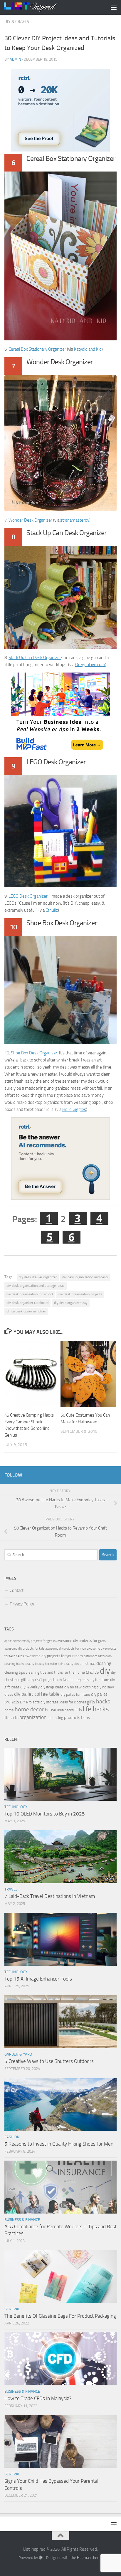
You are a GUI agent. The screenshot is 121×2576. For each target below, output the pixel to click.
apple (8, 1641)
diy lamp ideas (52, 1687)
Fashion (12, 2137)
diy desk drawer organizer (38, 1277)
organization (33, 1717)
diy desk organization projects (80, 1294)
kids (78, 1710)
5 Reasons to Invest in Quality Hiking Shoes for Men (59, 2144)
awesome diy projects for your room (54, 1656)
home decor (29, 1709)
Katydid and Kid (88, 349)
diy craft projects (43, 1680)
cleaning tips (15, 1672)
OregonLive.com (90, 665)
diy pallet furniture (75, 1694)
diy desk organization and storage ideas (36, 1286)
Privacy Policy (22, 1604)
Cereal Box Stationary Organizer (37, 349)
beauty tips (71, 1664)
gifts (91, 1702)
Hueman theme (90, 2558)
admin (15, 59)
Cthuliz (52, 910)
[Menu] (114, 7)
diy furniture (99, 1680)
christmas (88, 1664)
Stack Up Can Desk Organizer (35, 658)
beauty (29, 1664)
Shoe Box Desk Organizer (34, 1053)
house (51, 1710)
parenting (55, 1718)
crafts (92, 1672)
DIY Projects (30, 1702)
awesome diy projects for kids (24, 1649)
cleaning (104, 1663)
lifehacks (11, 1718)
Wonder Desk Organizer (30, 520)
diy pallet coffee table (37, 1694)
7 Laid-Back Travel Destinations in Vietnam (50, 1896)
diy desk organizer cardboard (27, 1303)
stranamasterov (75, 520)
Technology (16, 1807)
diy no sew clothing (80, 1687)
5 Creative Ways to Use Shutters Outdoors (49, 2061)
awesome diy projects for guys (81, 1641)
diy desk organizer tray (71, 1303)
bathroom (90, 1656)
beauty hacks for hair (49, 1664)
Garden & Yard (18, 2054)
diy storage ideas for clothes (63, 1702)
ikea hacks (65, 1710)
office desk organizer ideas (26, 1311)
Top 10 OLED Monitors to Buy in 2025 (45, 1814)
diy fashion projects (73, 1680)
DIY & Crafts (17, 22)
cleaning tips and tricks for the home (55, 1672)
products (72, 1718)
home (9, 1710)
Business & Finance (22, 2220)
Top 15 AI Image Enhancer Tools (38, 1979)
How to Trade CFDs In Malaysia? (38, 2398)
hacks (103, 1701)
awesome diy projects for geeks (34, 1641)
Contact (17, 1590)
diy (105, 1671)
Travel (11, 1889)
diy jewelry (30, 1687)
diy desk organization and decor (85, 1277)
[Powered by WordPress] (41, 2558)
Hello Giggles (74, 1109)
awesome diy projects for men (66, 1649)
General (12, 2309)
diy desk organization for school (30, 1294)
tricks (85, 1718)
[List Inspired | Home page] (39, 7)
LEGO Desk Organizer (28, 896)
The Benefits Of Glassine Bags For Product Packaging (60, 2316)
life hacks (96, 1709)
